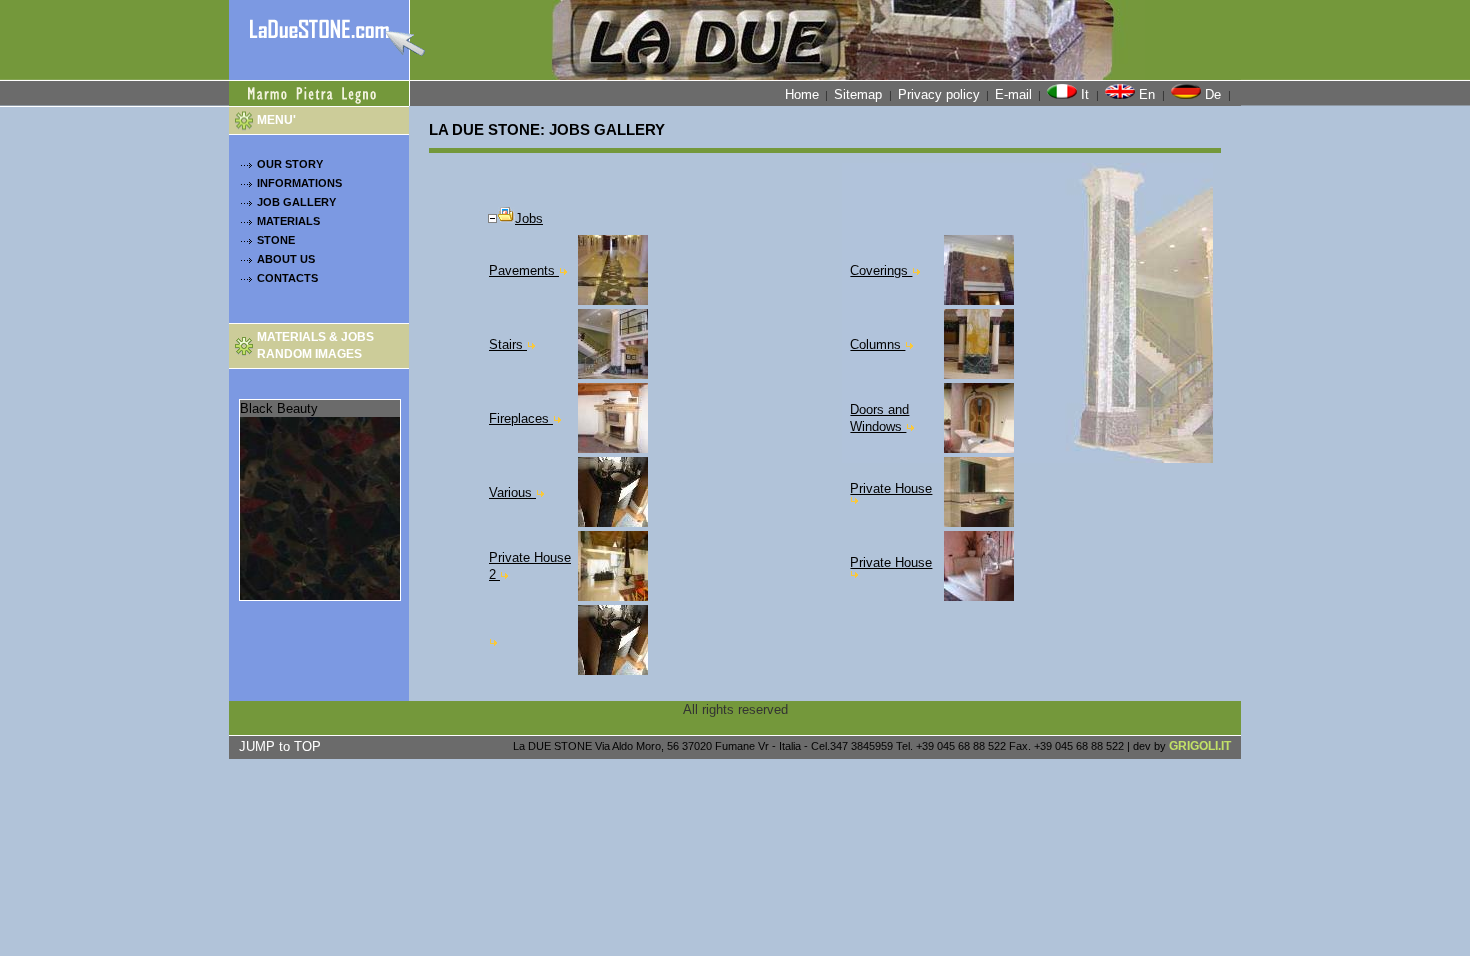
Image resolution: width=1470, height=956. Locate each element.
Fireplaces (521, 418)
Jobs (529, 218)
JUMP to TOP (280, 746)
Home (802, 94)
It (1085, 94)
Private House (891, 488)
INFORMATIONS (299, 183)
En (1147, 94)
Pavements (524, 270)
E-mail (1013, 94)
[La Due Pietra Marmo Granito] (319, 40)
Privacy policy (939, 94)
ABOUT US (286, 259)
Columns (877, 344)
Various (512, 492)
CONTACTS (287, 278)
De (1213, 94)
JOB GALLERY (296, 202)
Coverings (881, 270)
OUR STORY (290, 164)
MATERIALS (288, 221)
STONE (276, 240)
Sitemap (860, 94)
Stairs (508, 344)
